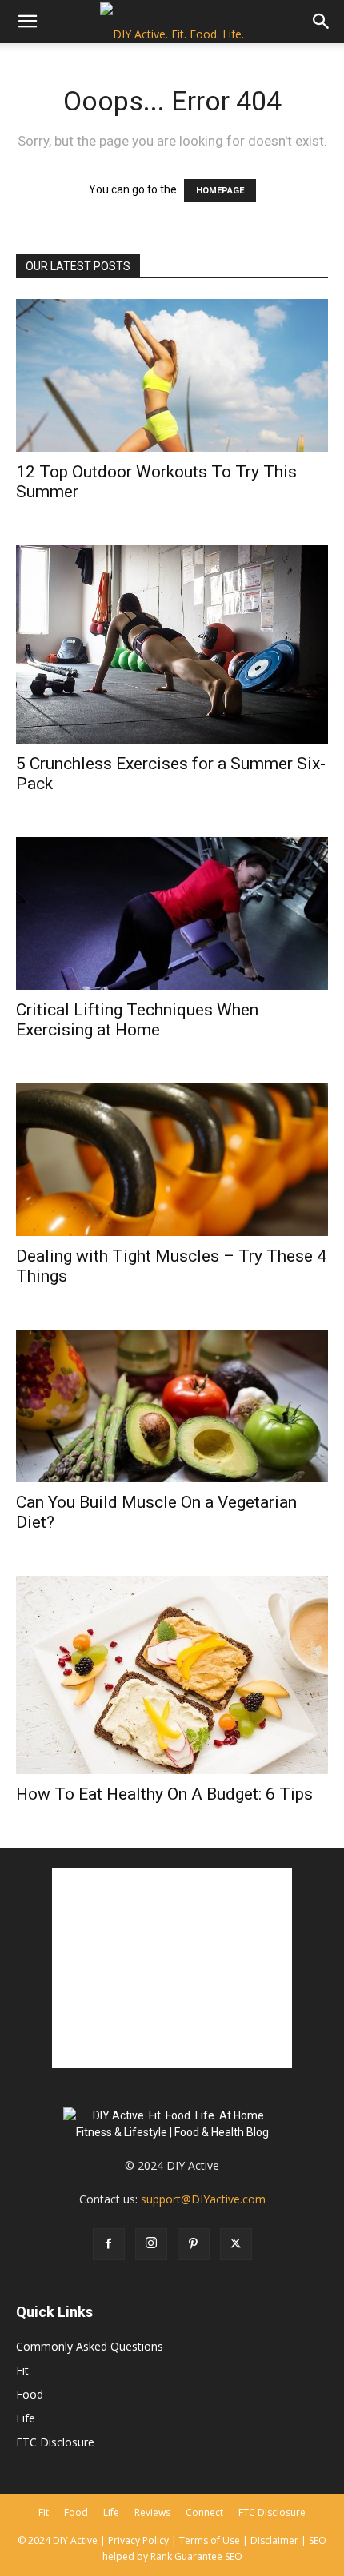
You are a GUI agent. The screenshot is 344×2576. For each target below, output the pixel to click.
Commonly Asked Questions (90, 2346)
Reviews (152, 2512)
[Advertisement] (172, 1968)
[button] (27, 22)
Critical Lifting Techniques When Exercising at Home (137, 1020)
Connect (204, 2512)
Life (26, 2418)
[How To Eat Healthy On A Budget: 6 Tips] (172, 1675)
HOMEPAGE (220, 191)
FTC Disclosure (55, 2442)
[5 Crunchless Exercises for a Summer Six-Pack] (172, 644)
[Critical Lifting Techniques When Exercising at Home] (172, 913)
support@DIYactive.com (203, 2199)
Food (30, 2394)
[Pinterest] (194, 2244)
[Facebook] (109, 2244)
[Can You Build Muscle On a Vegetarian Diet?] (172, 1406)
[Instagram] (151, 2244)
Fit (22, 2370)
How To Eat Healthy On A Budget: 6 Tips (164, 1794)
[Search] (322, 22)
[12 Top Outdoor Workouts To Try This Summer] (172, 375)
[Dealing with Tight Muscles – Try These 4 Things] (172, 1160)
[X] (236, 2244)
